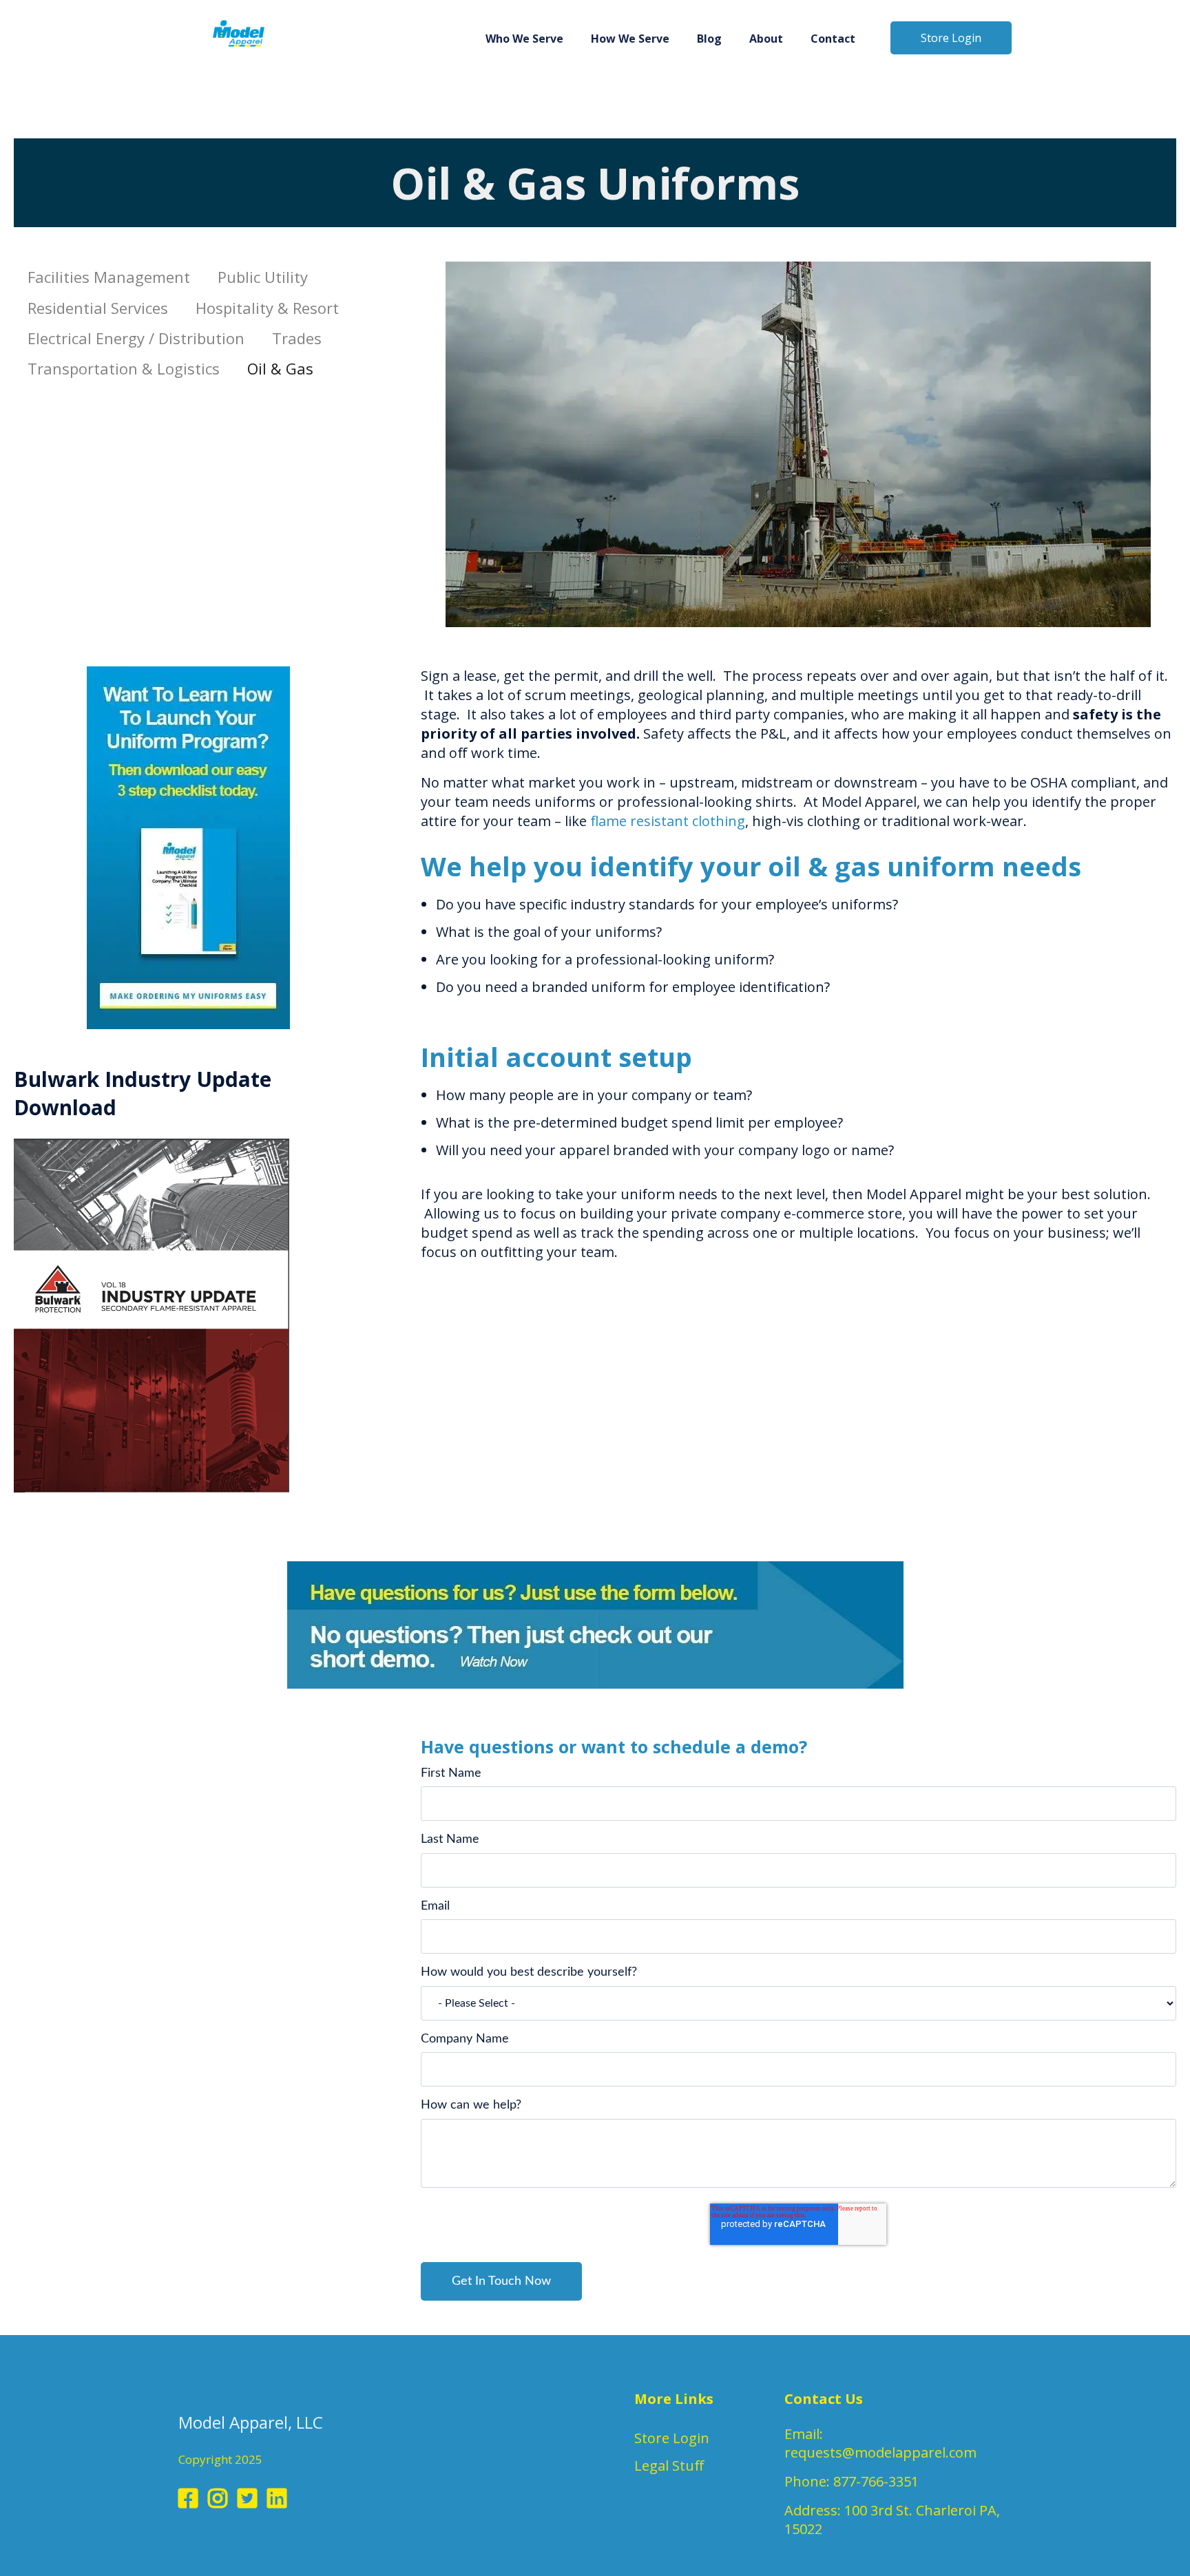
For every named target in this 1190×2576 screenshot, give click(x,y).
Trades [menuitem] (297, 338)
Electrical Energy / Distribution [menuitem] (136, 338)
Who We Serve (524, 39)
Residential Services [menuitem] (98, 308)
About (766, 39)
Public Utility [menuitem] (263, 277)
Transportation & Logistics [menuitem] (124, 368)
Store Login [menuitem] (672, 2438)
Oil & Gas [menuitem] (280, 368)
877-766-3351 (876, 2481)
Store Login (951, 38)
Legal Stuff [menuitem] (669, 2466)
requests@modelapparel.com (880, 2452)
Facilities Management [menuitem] (109, 277)
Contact (833, 39)
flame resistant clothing (668, 821)
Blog (709, 39)
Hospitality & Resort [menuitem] (267, 308)
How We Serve (630, 39)
